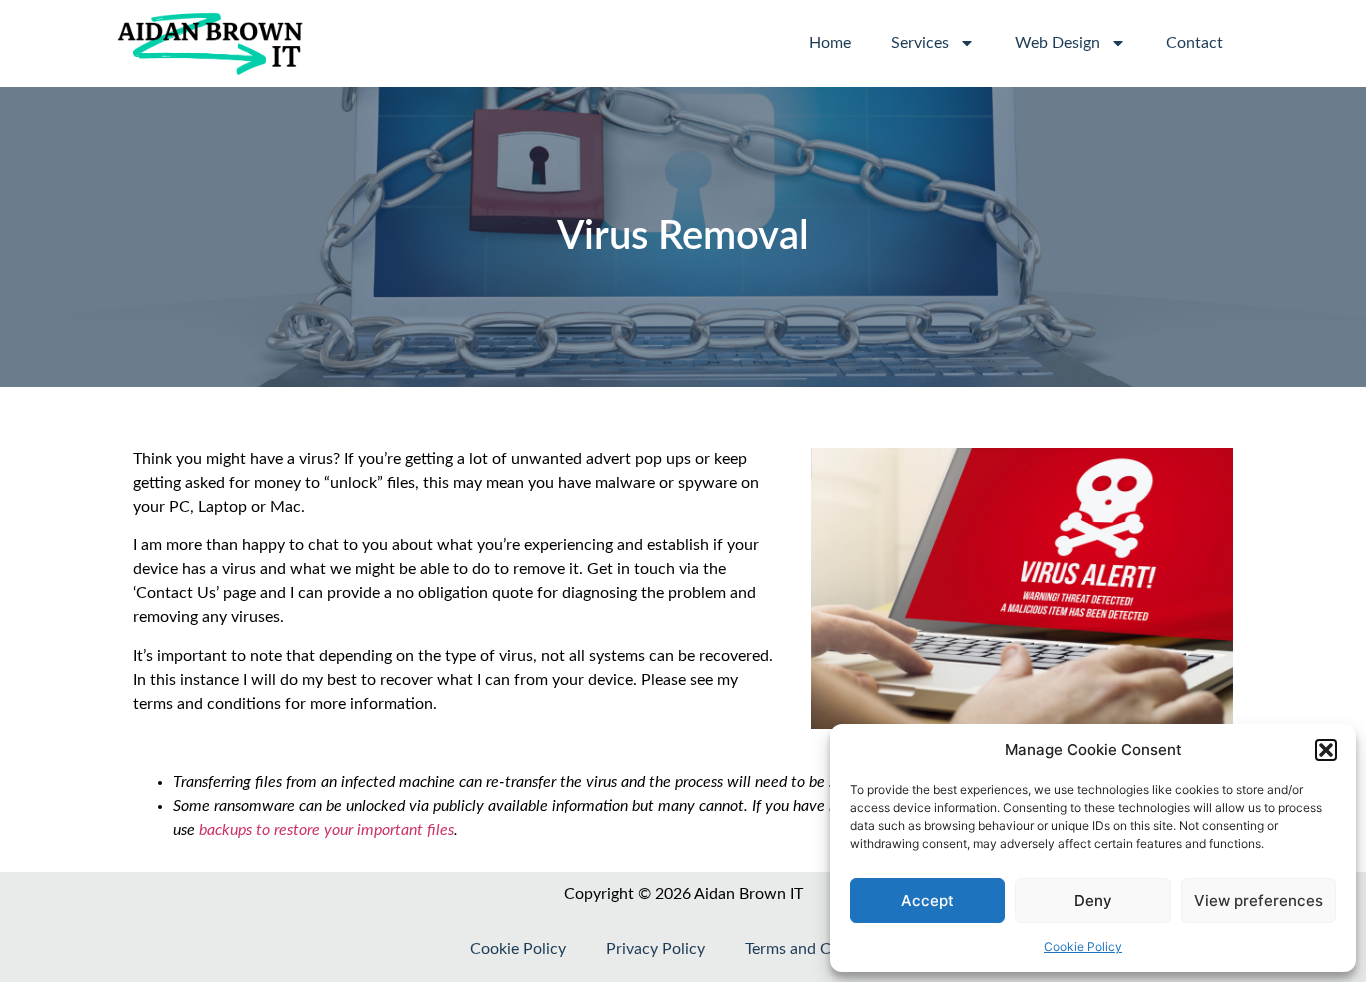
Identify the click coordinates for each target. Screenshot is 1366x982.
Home (830, 43)
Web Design (1057, 43)
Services (920, 43)
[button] (1326, 750)
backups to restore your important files (326, 830)
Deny (1093, 900)
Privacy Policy (655, 949)
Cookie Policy (1083, 946)
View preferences (1258, 900)
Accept (927, 900)
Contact (1194, 43)
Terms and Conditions (821, 949)
